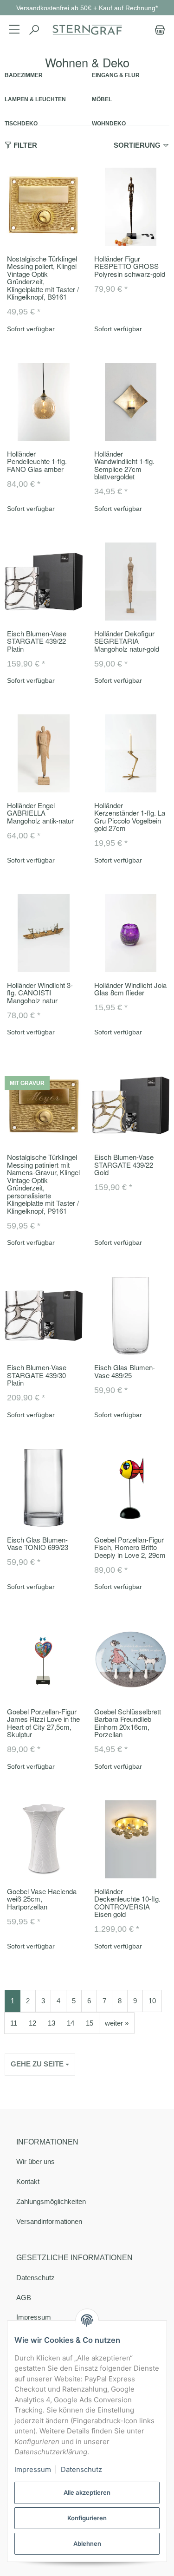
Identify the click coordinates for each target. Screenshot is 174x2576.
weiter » (117, 2023)
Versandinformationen (49, 2221)
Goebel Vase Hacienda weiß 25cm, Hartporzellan (42, 1899)
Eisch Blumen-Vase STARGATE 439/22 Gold (124, 1164)
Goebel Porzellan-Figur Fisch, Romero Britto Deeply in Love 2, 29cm (130, 1547)
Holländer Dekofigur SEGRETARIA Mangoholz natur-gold (127, 641)
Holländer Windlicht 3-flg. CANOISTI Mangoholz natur (40, 993)
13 (52, 2023)
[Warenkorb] (158, 30)
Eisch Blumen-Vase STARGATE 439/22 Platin (37, 641)
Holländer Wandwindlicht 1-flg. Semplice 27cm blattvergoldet (124, 465)
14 (71, 2023)
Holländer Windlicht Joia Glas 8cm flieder (130, 989)
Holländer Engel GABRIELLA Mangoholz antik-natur (40, 813)
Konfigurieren (87, 2518)
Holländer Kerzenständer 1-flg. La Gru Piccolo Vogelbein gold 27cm (130, 817)
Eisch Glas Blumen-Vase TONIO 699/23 (38, 1543)
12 (32, 2023)
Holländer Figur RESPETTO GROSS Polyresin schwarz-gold (130, 266)
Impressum (33, 2469)
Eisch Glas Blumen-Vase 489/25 (125, 1371)
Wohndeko (109, 123)
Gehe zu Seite (38, 2064)
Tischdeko (21, 123)
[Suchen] (34, 30)
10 (152, 2001)
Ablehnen (87, 2543)
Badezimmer (24, 75)
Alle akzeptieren (87, 2492)
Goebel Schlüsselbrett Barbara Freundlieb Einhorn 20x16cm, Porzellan (128, 1723)
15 (90, 2023)
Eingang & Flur (116, 75)
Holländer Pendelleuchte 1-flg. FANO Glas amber (37, 461)
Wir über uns (35, 2161)
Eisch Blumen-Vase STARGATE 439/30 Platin (37, 1375)
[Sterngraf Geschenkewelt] (87, 30)
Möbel (102, 99)
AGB (24, 2298)
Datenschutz (35, 2278)
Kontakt (28, 2181)
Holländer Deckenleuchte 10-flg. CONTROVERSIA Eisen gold (127, 1903)
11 (14, 2023)
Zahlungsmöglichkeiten (51, 2201)
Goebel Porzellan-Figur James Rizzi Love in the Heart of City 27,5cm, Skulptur (43, 1723)
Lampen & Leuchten (35, 99)
